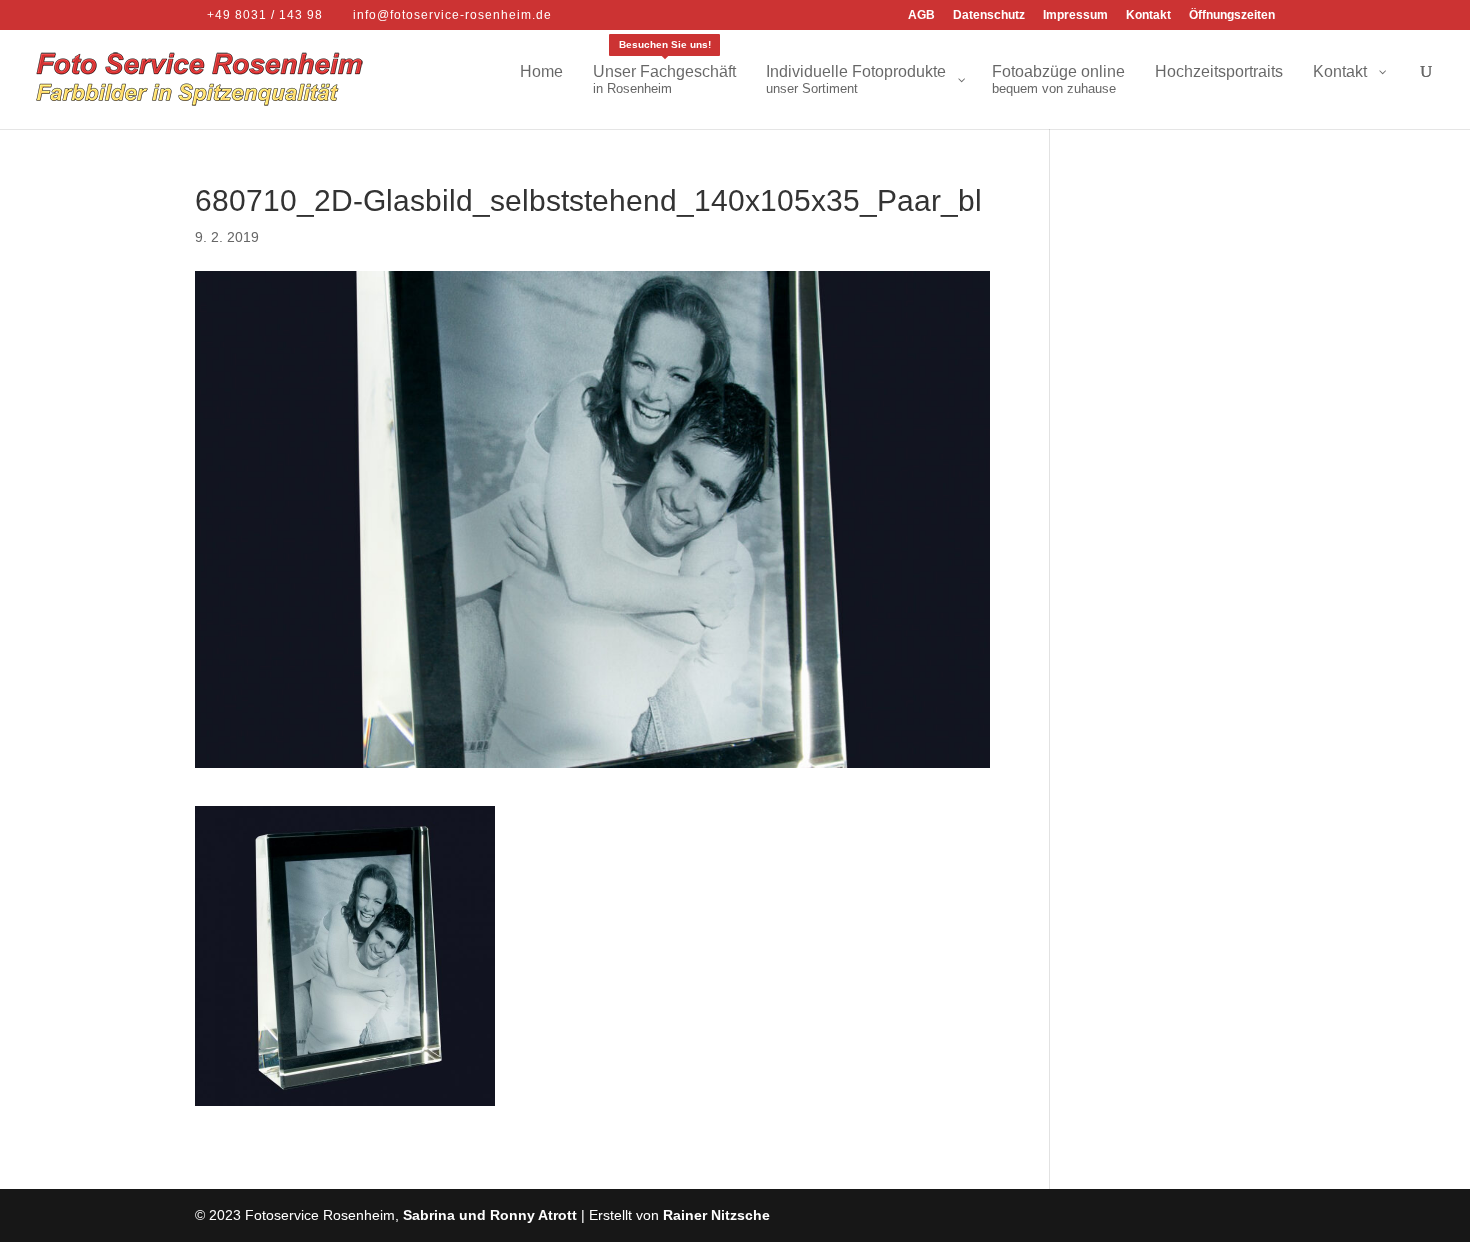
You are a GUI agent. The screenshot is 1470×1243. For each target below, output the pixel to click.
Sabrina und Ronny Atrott (490, 1215)
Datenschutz (989, 15)
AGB (921, 15)
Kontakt (1148, 15)
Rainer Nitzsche (716, 1215)
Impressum (1075, 15)
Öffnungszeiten (1232, 15)
